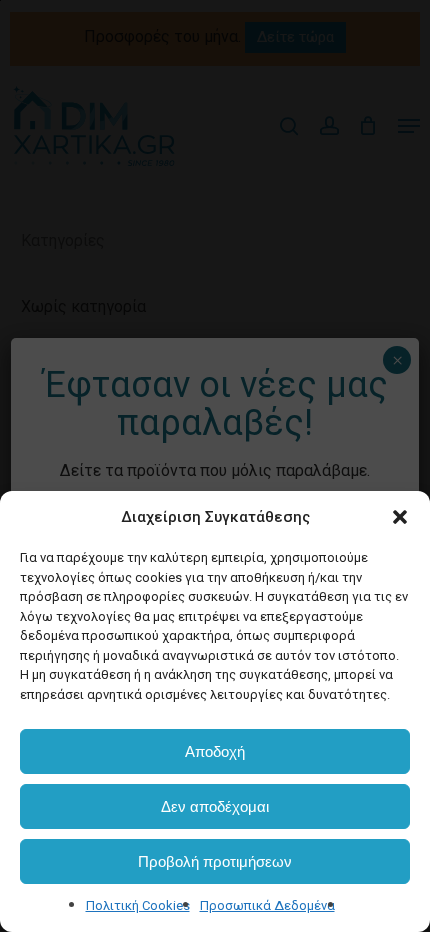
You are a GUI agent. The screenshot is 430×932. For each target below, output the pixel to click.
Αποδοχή (215, 751)
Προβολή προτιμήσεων (215, 861)
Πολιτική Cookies (138, 905)
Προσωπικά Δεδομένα (267, 905)
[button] (400, 517)
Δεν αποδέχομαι (215, 806)
